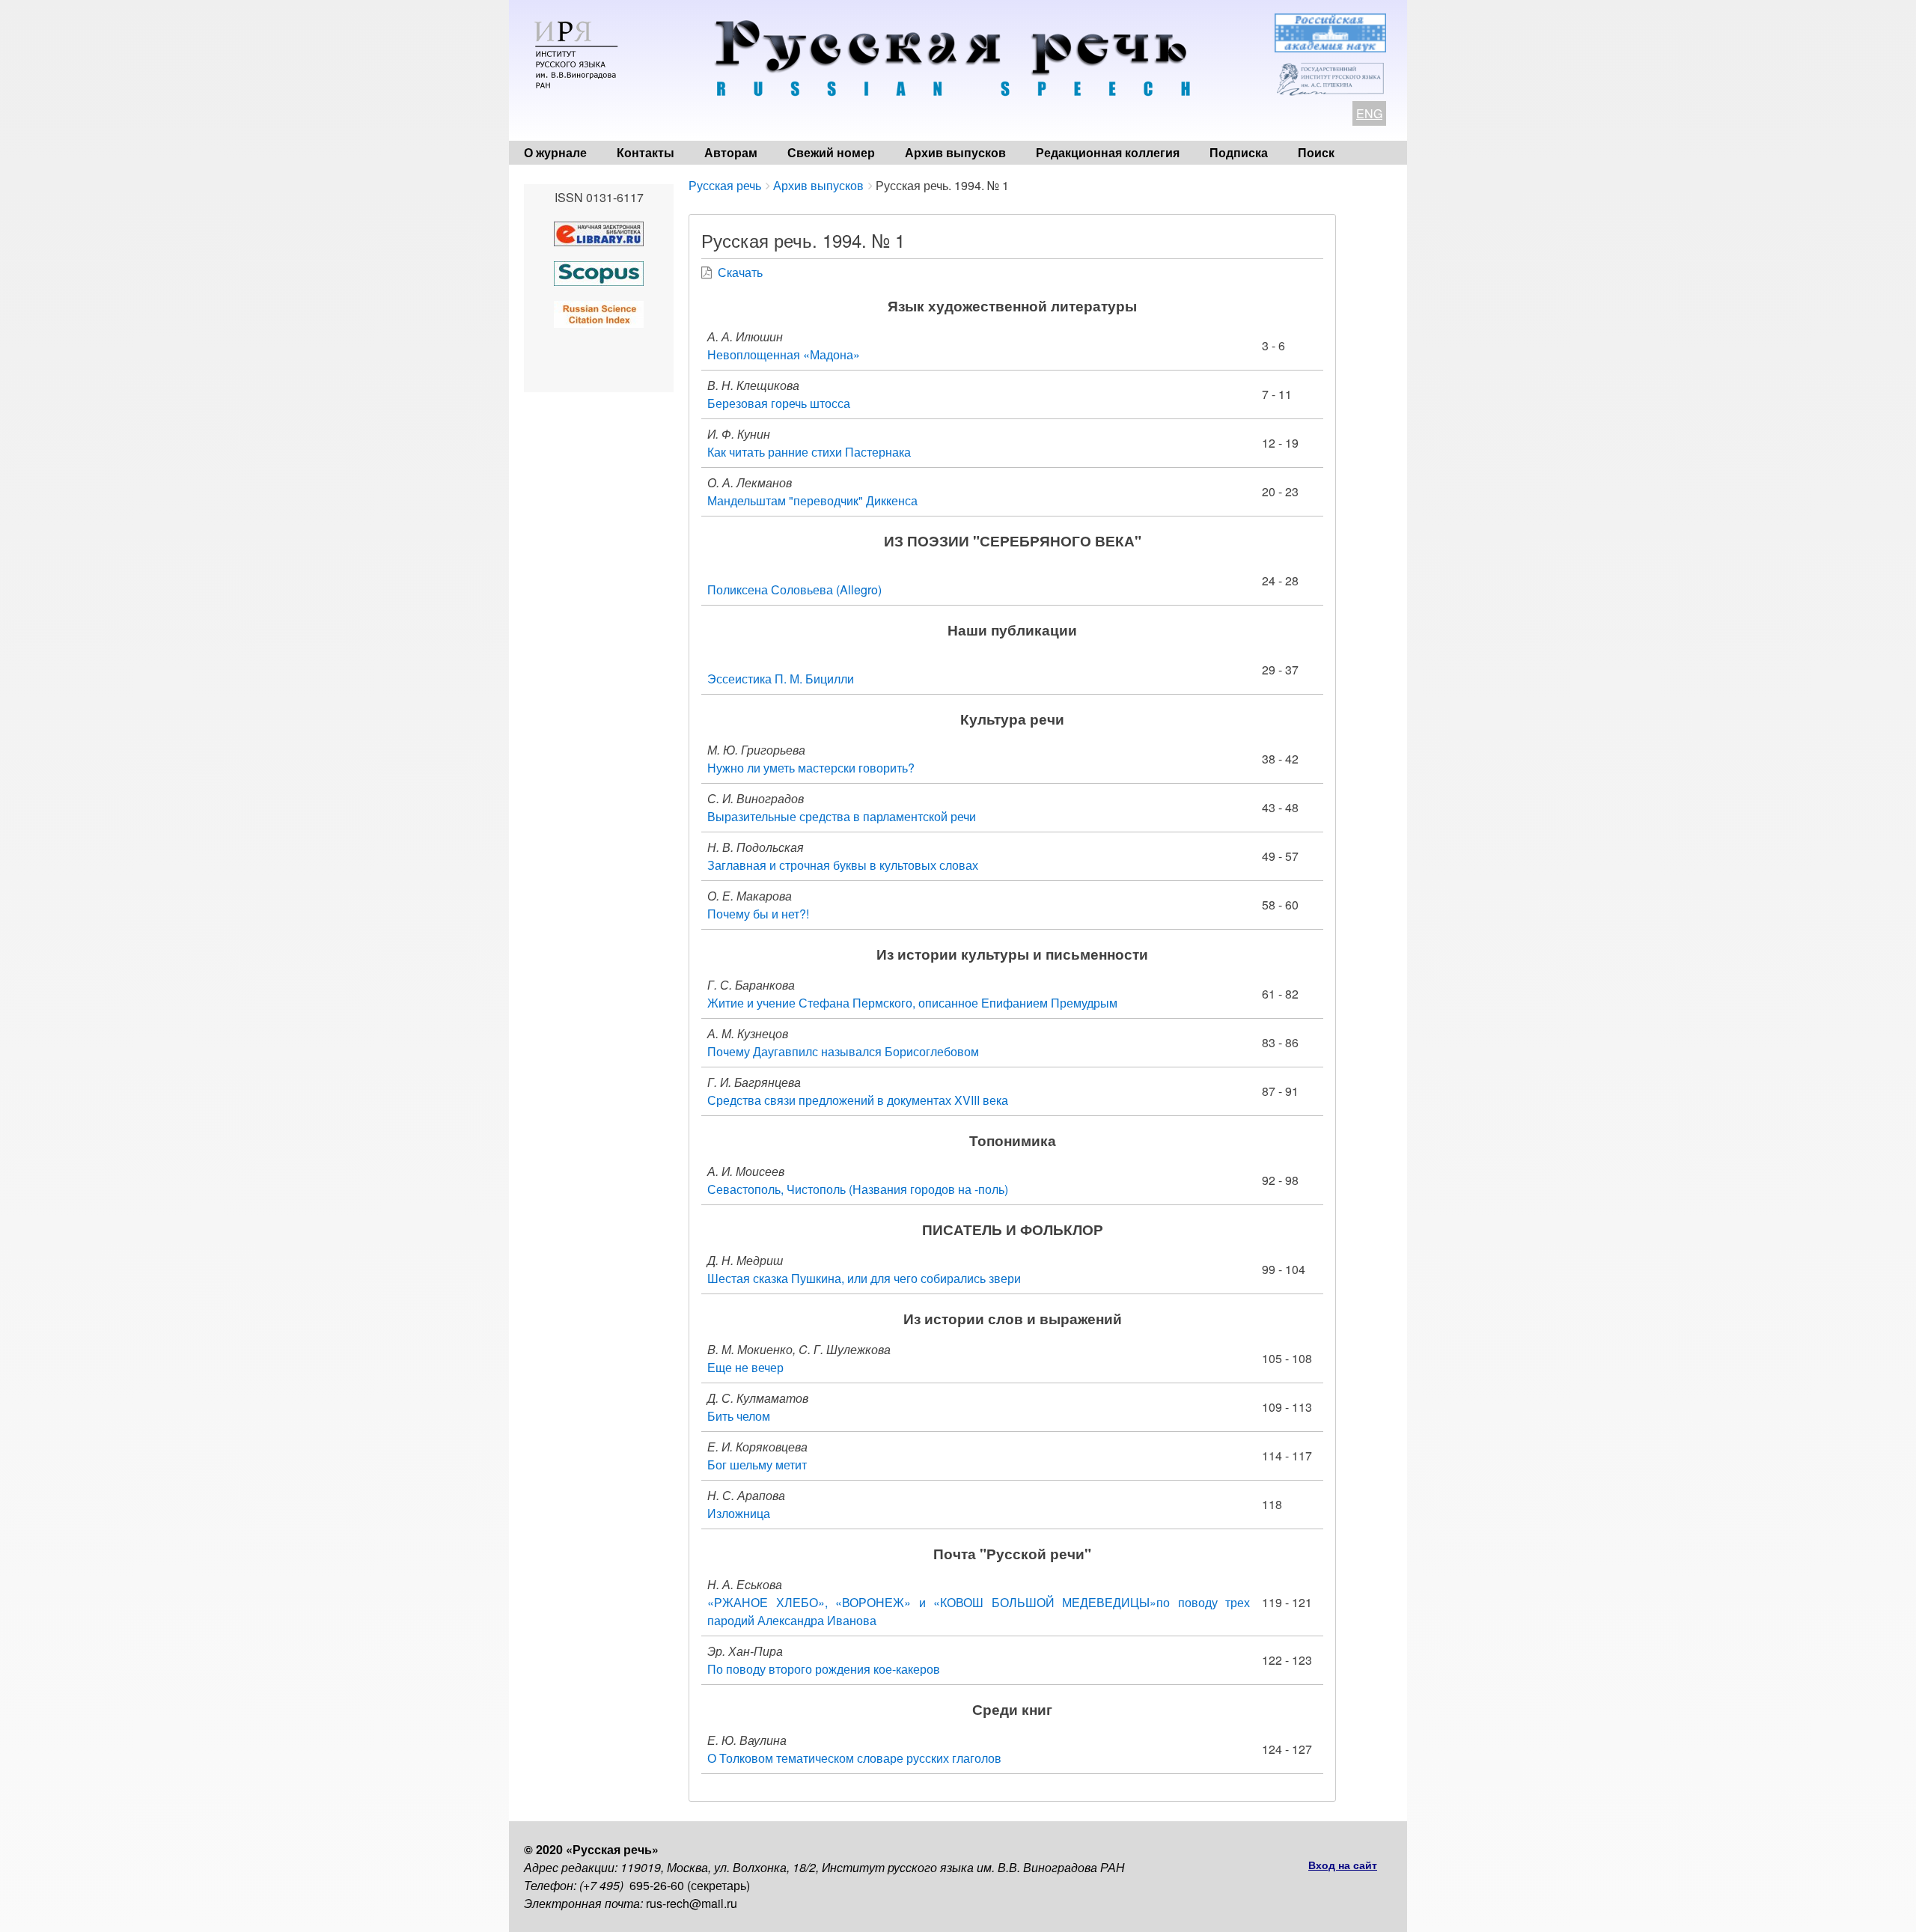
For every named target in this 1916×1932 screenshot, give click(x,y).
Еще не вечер (745, 1367)
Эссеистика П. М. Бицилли (781, 679)
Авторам (731, 152)
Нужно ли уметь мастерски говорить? (811, 768)
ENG (1369, 113)
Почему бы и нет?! (758, 914)
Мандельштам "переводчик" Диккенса (812, 500)
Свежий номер (831, 152)
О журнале (555, 152)
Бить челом (739, 1416)
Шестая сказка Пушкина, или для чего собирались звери (864, 1278)
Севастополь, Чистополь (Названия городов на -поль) (858, 1189)
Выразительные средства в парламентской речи (842, 816)
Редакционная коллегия (1108, 152)
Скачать (740, 272)
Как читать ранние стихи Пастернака (809, 452)
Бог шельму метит (757, 1465)
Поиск (1316, 152)
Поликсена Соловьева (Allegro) (794, 589)
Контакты (646, 152)
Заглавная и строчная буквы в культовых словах (843, 865)
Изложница (739, 1513)
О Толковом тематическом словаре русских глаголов (854, 1758)
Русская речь (725, 185)
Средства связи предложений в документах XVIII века (858, 1100)
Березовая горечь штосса (779, 403)
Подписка (1239, 152)
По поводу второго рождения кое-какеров (824, 1669)
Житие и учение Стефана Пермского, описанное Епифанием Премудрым (912, 1003)
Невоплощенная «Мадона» (784, 354)
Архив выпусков (955, 152)
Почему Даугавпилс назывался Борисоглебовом (843, 1051)
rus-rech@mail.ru (692, 1903)
